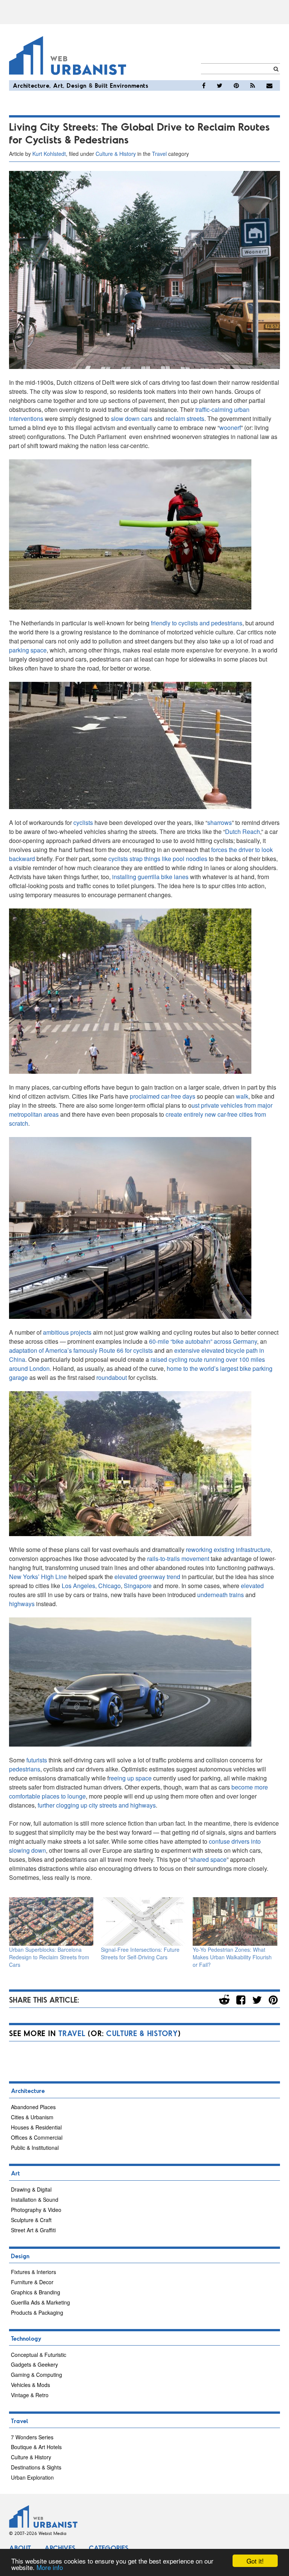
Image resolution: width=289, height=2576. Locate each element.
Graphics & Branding (36, 2292)
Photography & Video (36, 2210)
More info (50, 2567)
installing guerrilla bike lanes (150, 877)
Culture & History (116, 154)
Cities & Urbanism (32, 2117)
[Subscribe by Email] (269, 85)
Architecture (31, 85)
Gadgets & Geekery (34, 2364)
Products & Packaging (37, 2312)
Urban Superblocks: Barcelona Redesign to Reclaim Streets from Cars (49, 1957)
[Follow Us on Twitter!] (220, 85)
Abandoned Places (33, 2107)
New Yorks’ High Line (38, 1577)
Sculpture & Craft (31, 2220)
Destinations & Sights (36, 2467)
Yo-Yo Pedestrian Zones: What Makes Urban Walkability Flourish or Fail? (232, 1957)
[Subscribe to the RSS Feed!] (253, 85)
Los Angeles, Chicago (91, 1586)
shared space (208, 1859)
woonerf (230, 428)
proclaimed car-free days (163, 1096)
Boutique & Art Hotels (36, 2447)
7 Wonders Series (32, 2437)
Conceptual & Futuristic (39, 2355)
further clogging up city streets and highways (97, 1805)
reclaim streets (185, 418)
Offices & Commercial (37, 2137)
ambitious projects (67, 1332)
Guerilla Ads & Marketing (40, 2302)
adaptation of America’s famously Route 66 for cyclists (81, 1350)
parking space (28, 650)
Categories (109, 2548)
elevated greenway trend (147, 1577)
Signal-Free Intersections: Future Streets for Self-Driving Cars (140, 1953)
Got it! (255, 2561)
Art (58, 85)
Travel (159, 154)
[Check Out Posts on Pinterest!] (236, 85)
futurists (37, 1760)
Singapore (138, 1586)
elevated (252, 1586)
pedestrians (25, 1769)
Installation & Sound (35, 2200)
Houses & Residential (36, 2127)
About (20, 2548)
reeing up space (130, 1778)
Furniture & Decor (32, 2282)
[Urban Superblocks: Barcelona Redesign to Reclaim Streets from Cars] (51, 1921)
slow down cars (132, 418)
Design (77, 85)
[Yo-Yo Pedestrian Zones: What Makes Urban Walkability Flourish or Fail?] (235, 1921)
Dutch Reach (243, 831)
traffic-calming (214, 409)
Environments (129, 85)
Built (101, 85)
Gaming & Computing (37, 2375)
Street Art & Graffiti (33, 2230)
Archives (60, 2548)
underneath (212, 1595)
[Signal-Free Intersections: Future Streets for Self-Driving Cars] (143, 1921)
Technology (26, 2338)
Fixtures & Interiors (33, 2272)
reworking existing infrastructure (228, 1549)
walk (242, 1096)
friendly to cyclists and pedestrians (197, 623)
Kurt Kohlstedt (49, 154)
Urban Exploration (32, 2477)
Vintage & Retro (30, 2395)
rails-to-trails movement (178, 1559)
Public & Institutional (35, 2148)
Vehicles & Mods (30, 2385)
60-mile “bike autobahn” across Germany (203, 1341)
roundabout (112, 1377)
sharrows (220, 822)
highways (22, 1604)
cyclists (83, 822)
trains (237, 1595)
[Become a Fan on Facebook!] (204, 85)
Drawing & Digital (31, 2189)
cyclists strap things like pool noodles (158, 859)
